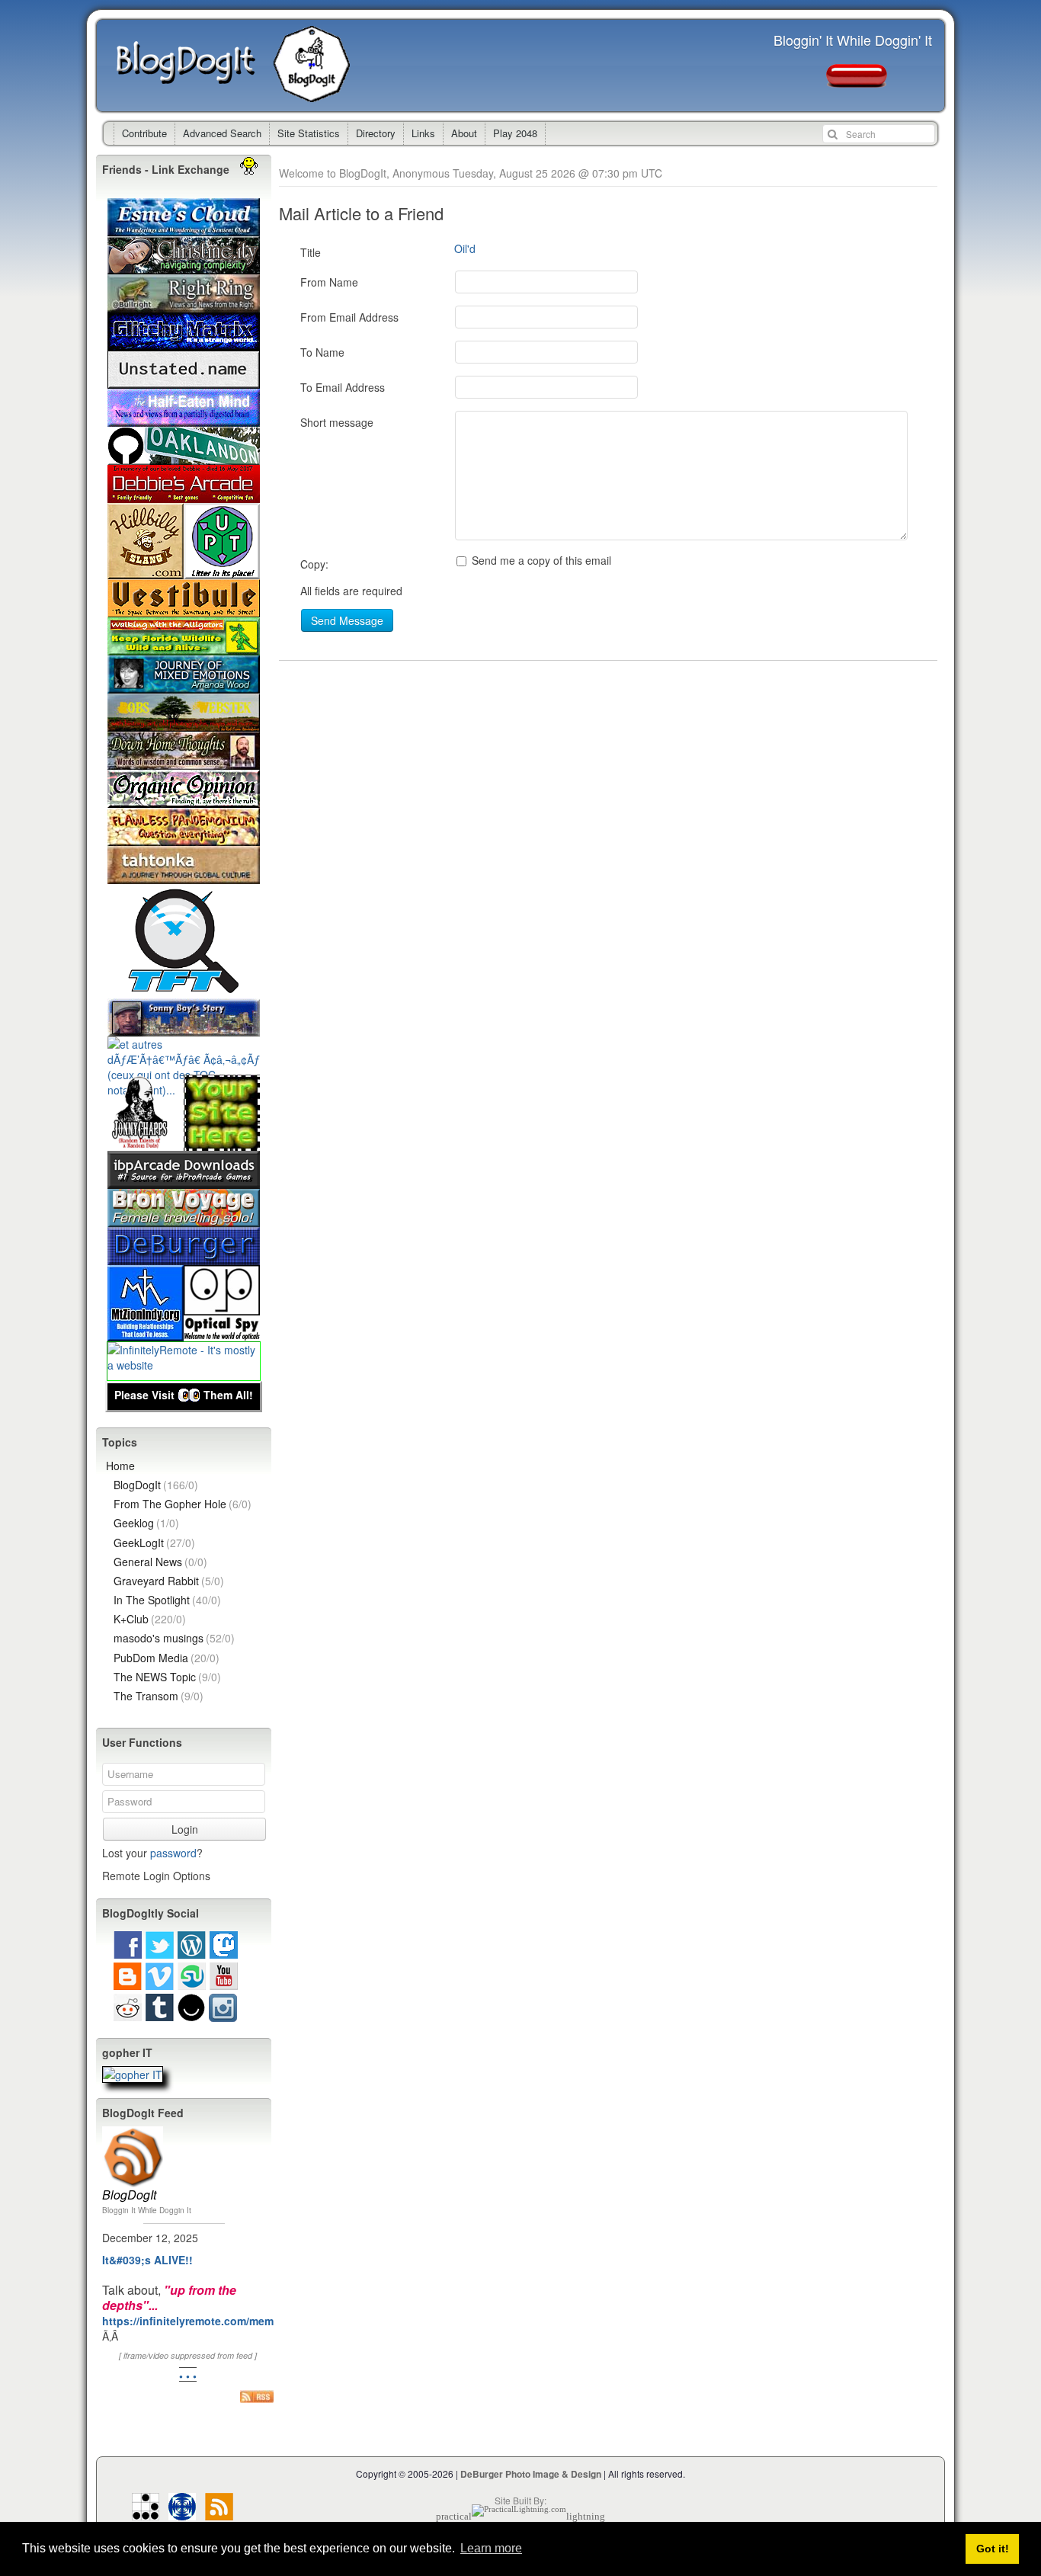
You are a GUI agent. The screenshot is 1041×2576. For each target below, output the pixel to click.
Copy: (314, 564)
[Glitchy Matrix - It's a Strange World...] (184, 343)
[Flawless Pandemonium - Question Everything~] (184, 838)
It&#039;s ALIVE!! (147, 2260)
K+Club (150, 1619)
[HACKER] (146, 2512)
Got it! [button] (993, 2549)
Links (423, 133)
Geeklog (146, 1523)
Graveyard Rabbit (169, 1581)
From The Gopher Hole (183, 1504)
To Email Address (343, 387)
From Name (329, 282)
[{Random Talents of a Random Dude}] (146, 1143)
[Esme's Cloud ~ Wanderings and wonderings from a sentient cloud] (184, 229)
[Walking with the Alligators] (184, 648)
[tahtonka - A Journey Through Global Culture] (184, 876)
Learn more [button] (491, 2548)
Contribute (144, 133)
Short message (337, 422)
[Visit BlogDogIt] (133, 2132)
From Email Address (349, 317)
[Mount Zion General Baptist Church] (146, 1334)
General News (160, 1562)
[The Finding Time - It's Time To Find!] (184, 991)
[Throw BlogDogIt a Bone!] (222, 1143)
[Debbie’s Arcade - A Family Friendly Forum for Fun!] (184, 495)
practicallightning (520, 2516)
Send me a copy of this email (540, 560)
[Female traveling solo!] (184, 1219)
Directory (376, 133)
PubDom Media (167, 1658)
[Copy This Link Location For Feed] (257, 2396)
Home (120, 1466)
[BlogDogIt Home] (316, 95)
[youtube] (224, 1982)
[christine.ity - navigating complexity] (184, 267)
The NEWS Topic (167, 1677)
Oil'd (465, 248)
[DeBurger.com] (184, 1258)
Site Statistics (309, 133)
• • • (188, 2376)
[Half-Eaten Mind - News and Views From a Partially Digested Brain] (184, 419)
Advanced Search (222, 133)
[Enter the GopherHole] (133, 2075)
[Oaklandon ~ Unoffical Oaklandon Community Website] (184, 457)
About (464, 133)
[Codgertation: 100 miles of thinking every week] (184, 381)
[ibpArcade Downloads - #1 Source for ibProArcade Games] (184, 1181)
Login (185, 1829)
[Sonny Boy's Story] (184, 1029)
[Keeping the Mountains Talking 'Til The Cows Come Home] (146, 572)
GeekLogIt (154, 1543)
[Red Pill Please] (857, 80)
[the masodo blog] (182, 2512)
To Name (322, 352)
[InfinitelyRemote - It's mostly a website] (184, 1365)
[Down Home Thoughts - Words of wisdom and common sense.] (184, 762)
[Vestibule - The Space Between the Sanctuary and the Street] (184, 610)
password (173, 1853)
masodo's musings (174, 1638)
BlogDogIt (195, 66)
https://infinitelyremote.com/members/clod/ (214, 2321)
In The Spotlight (167, 1600)
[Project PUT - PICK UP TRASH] (222, 572)
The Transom (159, 1696)
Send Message (347, 620)
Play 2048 (515, 133)
